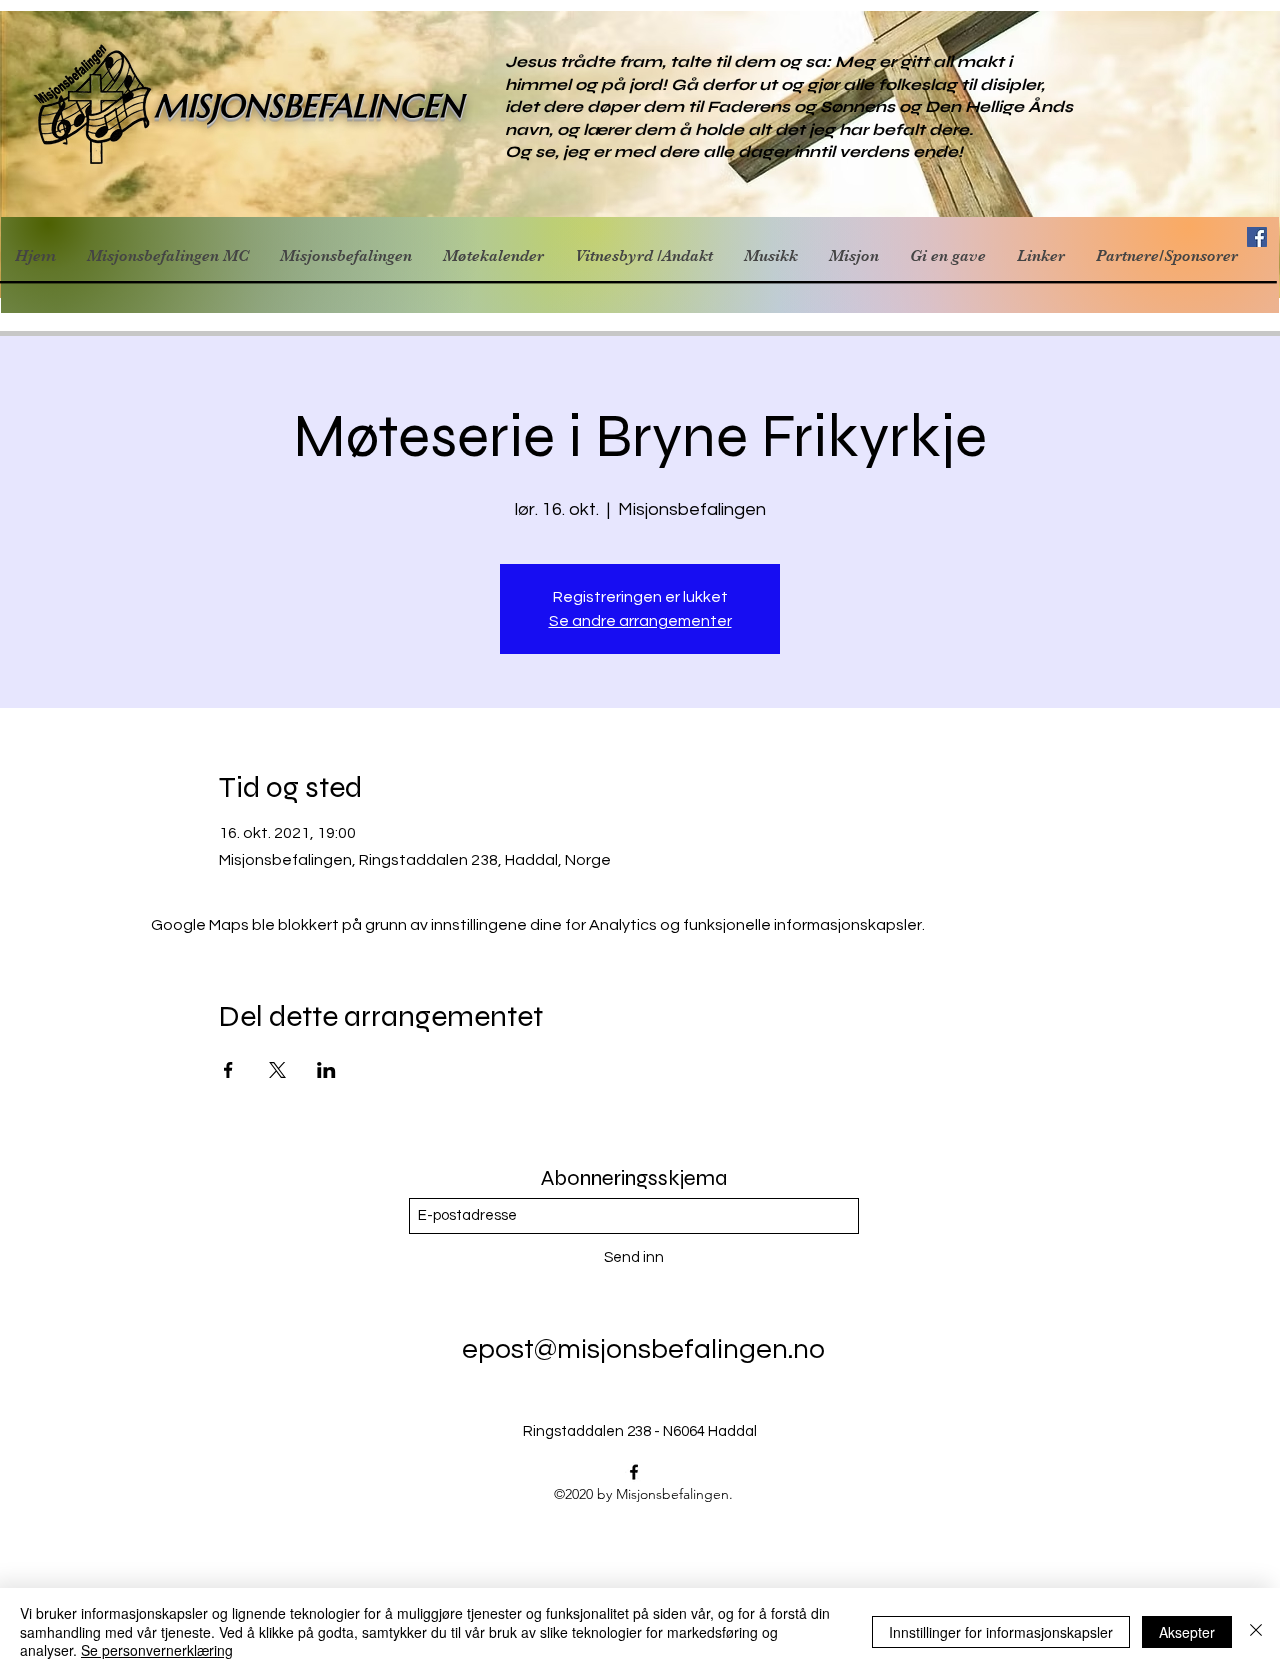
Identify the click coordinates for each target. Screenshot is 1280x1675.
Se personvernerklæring (157, 1650)
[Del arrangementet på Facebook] (228, 1070)
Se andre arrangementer (640, 621)
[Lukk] (1256, 1631)
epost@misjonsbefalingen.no (643, 1349)
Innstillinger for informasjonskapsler (1001, 1632)
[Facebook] (634, 1472)
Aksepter (1187, 1632)
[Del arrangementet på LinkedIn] (326, 1070)
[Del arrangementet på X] (277, 1070)
